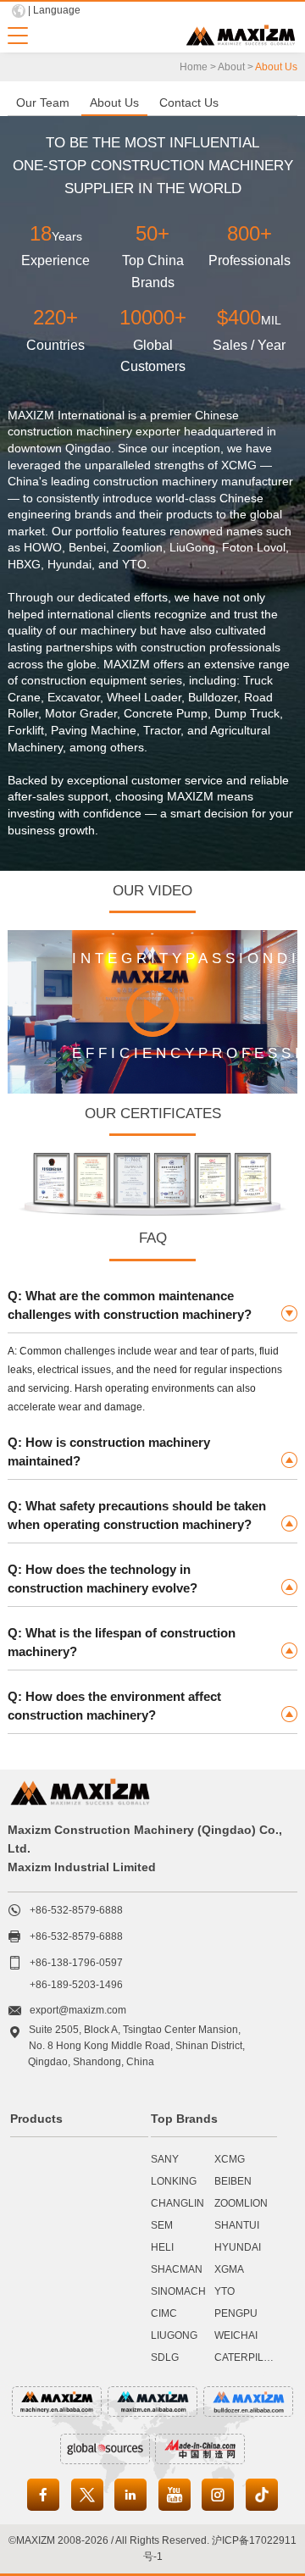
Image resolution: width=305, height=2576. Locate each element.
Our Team (43, 102)
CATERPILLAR (249, 2357)
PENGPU (236, 2313)
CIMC (164, 2313)
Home (194, 67)
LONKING (174, 2181)
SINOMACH (178, 2291)
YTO (225, 2291)
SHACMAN (177, 2269)
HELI (162, 2247)
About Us (114, 102)
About (231, 67)
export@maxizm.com (78, 2010)
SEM (162, 2225)
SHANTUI (237, 2225)
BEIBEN (233, 2181)
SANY (165, 2159)
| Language (54, 10)
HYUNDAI (238, 2247)
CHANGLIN (177, 2203)
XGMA (229, 2269)
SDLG (165, 2357)
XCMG (230, 2159)
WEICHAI (236, 2335)
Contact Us (189, 102)
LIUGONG (174, 2335)
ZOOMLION (241, 2203)
